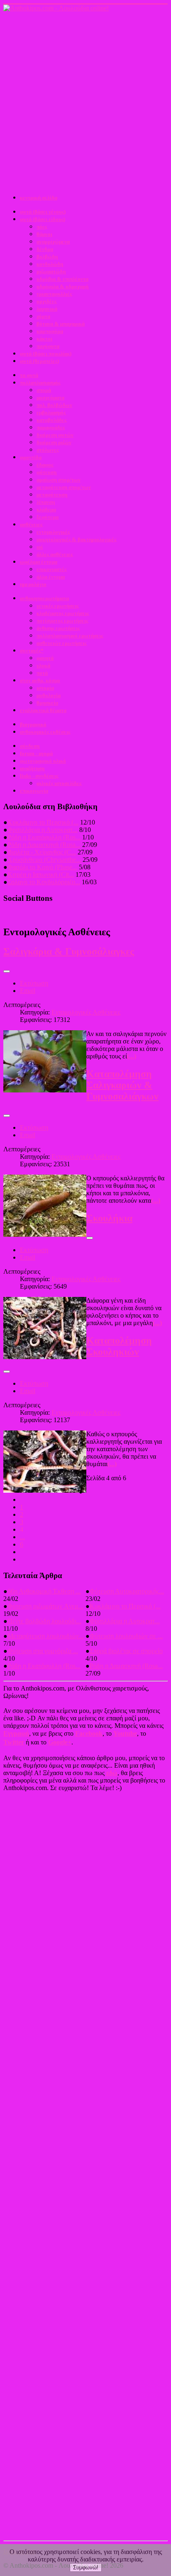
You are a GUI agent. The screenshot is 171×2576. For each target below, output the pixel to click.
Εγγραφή (16, 1733)
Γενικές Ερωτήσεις (57, 606)
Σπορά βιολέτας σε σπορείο (126, 1651)
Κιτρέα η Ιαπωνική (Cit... (41, 874)
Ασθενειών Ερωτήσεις (61, 643)
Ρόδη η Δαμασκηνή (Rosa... (44, 845)
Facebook (89, 1733)
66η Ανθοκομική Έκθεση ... (44, 1591)
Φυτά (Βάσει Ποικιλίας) (46, 354)
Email (28, 991)
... (22, 1537)
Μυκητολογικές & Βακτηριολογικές (76, 539)
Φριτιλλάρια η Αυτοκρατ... (43, 830)
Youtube (125, 1733)
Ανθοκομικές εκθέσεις (45, 732)
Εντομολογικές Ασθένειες (86, 1012)
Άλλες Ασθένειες (55, 554)
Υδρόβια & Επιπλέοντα (62, 279)
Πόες (42, 227)
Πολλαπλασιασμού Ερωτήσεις (70, 636)
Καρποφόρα (50, 331)
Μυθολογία (49, 695)
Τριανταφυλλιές (54, 294)
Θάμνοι (44, 234)
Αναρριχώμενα (53, 242)
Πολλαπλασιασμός (40, 383)
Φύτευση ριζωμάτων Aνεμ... (45, 1606)
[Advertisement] (85, 102)
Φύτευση (46, 472)
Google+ (60, 1742)
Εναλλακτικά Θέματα (43, 710)
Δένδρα (45, 249)
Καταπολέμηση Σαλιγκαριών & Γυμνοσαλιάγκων (122, 1085)
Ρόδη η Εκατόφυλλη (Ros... (44, 837)
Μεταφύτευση (52, 495)
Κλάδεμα (46, 510)
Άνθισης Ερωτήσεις (58, 628)
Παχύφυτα (48, 346)
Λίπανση (46, 502)
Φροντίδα (31, 457)
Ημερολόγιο (33, 584)
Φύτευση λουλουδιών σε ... (126, 1636)
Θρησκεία (47, 703)
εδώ (112, 1773)
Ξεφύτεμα (48, 517)
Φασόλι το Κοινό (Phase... (42, 867)
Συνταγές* (32, 651)
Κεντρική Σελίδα (39, 198)
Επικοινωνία (34, 791)
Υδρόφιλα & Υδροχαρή (62, 286)
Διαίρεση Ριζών (54, 442)
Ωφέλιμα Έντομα (39, 562)
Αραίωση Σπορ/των (59, 480)
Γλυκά (43, 665)
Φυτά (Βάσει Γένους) (43, 212)
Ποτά (42, 673)
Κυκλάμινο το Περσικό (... (43, 822)
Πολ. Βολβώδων (54, 405)
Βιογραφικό (33, 724)
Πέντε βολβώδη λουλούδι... (44, 1621)
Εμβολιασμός (51, 412)
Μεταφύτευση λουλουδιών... (46, 1636)
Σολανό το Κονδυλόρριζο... (44, 882)
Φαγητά (45, 658)
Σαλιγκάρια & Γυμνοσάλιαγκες (69, 951)
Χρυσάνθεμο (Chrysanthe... (44, 860)
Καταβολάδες (51, 420)
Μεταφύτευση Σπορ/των (64, 487)
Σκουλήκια (109, 1218)
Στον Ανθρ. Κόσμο (40, 680)
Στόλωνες (48, 450)
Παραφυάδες (51, 427)
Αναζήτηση (32, 768)
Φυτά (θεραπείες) (39, 361)
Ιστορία (45, 688)
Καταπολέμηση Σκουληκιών (119, 1346)
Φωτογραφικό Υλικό (43, 761)
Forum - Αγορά (36, 753)
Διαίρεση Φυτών (55, 435)
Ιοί (40, 547)
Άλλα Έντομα (51, 577)
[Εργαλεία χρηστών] (7, 971)
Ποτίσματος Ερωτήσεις (62, 621)
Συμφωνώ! (86, 2567)
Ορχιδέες (46, 301)
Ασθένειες (31, 524)
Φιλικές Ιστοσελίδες (59, 783)
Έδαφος (45, 465)
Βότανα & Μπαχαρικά (61, 324)
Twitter (14, 1742)
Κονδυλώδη (50, 264)
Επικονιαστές (51, 569)
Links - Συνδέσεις (39, 776)
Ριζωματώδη (51, 271)
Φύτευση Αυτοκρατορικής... (127, 1591)
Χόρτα (43, 316)
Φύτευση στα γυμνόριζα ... (43, 1651)
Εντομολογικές (53, 532)
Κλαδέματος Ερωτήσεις (63, 613)
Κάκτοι (44, 339)
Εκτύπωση (34, 983)
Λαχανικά (47, 309)
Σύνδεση (30, 746)
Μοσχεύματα (50, 398)
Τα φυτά (29, 375)
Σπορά (44, 390)
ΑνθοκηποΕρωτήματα (44, 598)
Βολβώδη (47, 257)
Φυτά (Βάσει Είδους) (43, 219)
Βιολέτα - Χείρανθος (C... (42, 852)
